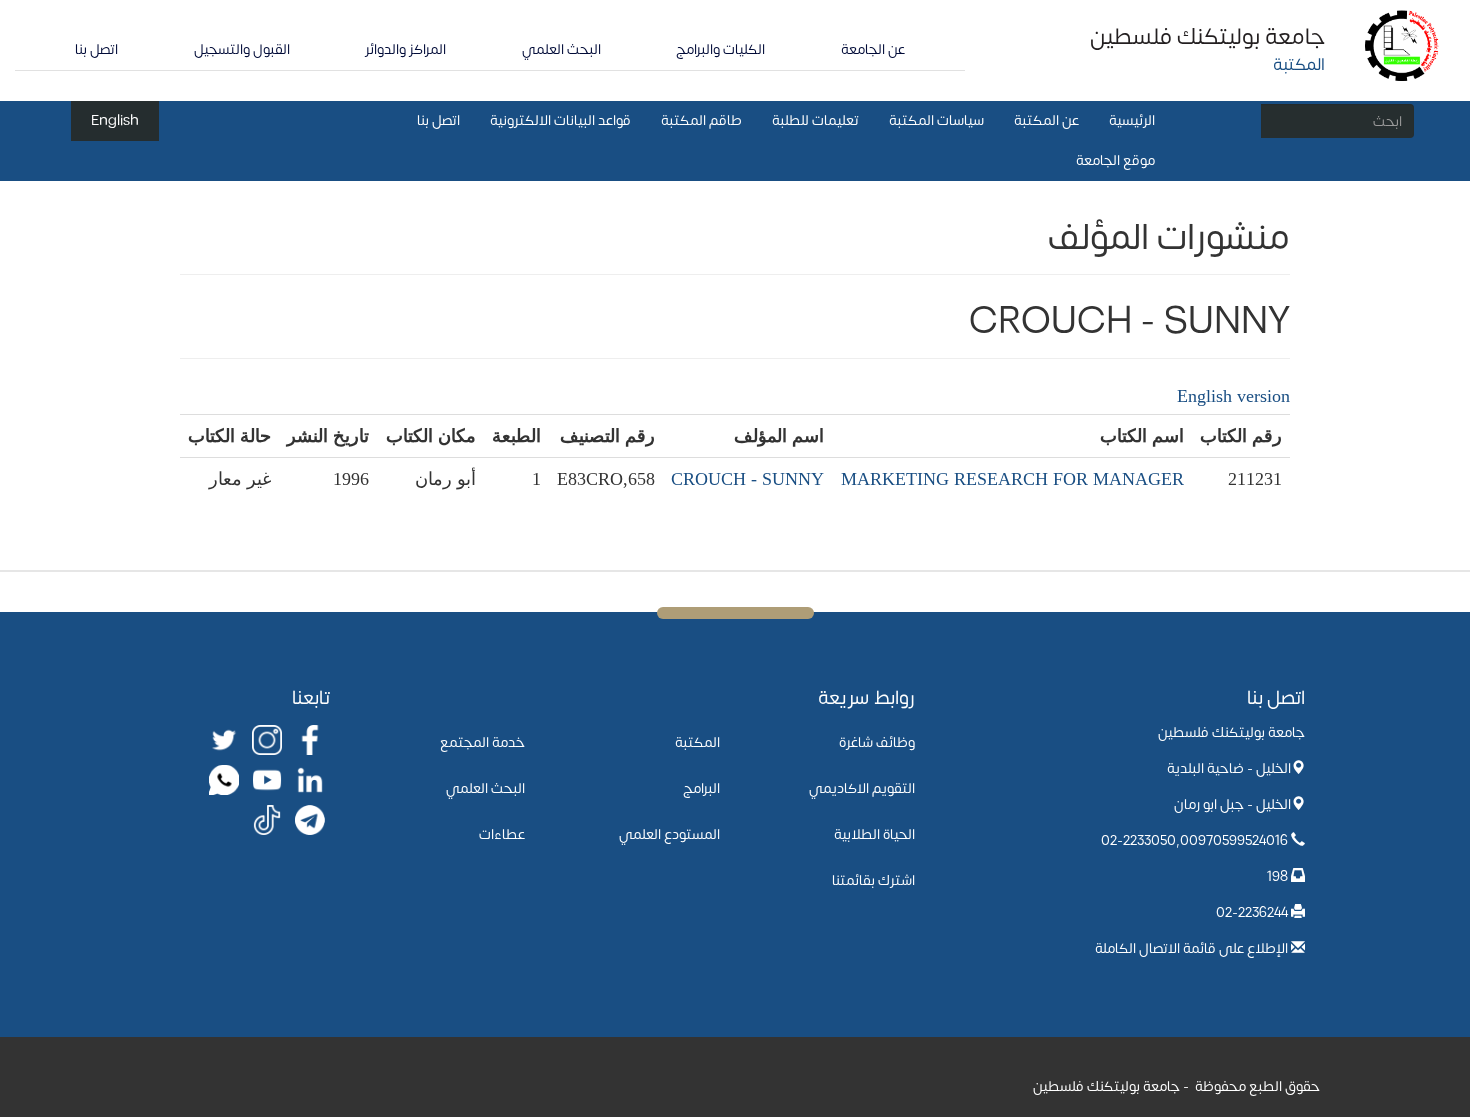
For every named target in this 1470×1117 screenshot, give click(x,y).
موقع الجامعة (1115, 160)
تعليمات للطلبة (815, 120)
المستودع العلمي (669, 834)
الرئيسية (1132, 120)
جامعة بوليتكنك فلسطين (1207, 37)
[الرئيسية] (1402, 44)
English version (1233, 396)
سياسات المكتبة (936, 120)
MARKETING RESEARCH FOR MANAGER (1012, 479)
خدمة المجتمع (482, 742)
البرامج (701, 788)
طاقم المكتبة (701, 120)
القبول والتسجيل (242, 49)
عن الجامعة (873, 49)
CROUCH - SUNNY (747, 479)
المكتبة (697, 742)
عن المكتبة (1046, 120)
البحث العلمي (561, 49)
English (115, 120)
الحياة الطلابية (874, 834)
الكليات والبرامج (720, 49)
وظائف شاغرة (877, 742)
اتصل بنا (96, 49)
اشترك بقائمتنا (873, 880)
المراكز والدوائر (405, 49)
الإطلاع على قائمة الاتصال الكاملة (1191, 948)
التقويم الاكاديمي (862, 788)
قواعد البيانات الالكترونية (560, 120)
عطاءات (502, 834)
